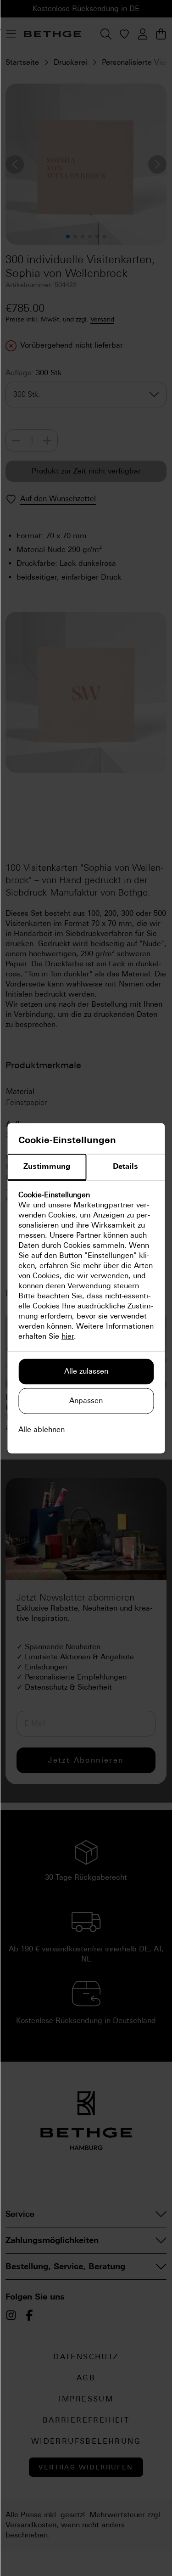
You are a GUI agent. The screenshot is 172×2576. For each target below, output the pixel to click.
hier (68, 1336)
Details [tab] (125, 1166)
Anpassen (86, 1401)
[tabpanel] (86, 1266)
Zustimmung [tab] (47, 1166)
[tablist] (86, 1167)
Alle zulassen (86, 1371)
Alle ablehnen (42, 1429)
